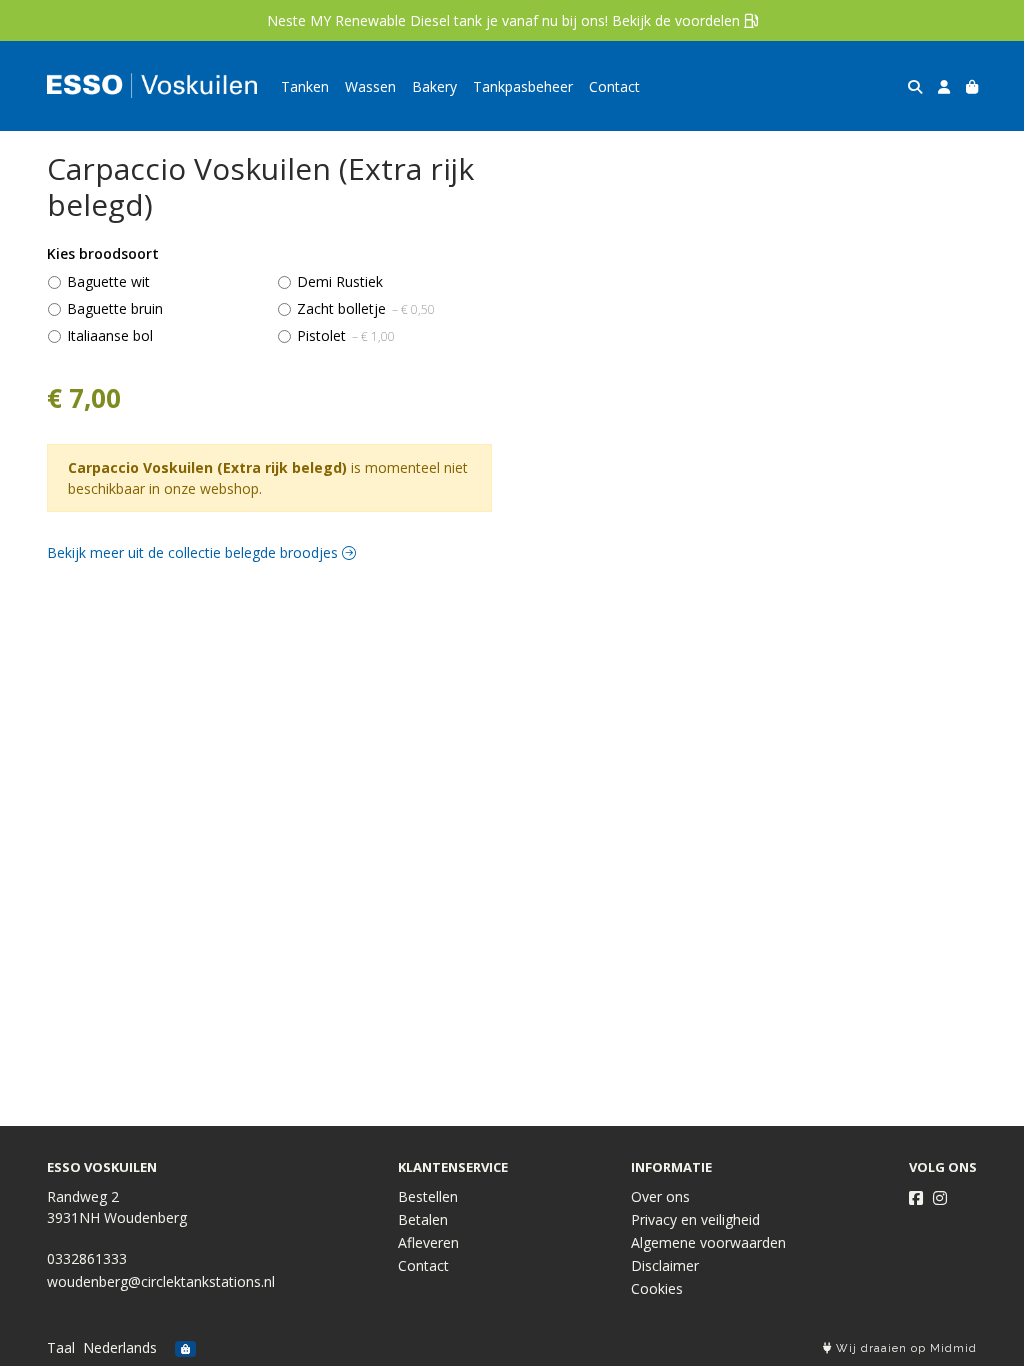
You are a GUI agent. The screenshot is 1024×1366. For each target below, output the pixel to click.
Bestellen (428, 1196)
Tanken (305, 86)
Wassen (370, 86)
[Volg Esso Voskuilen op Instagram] (940, 1198)
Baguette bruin (115, 308)
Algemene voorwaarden (708, 1242)
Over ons (660, 1196)
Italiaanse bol (110, 335)
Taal (61, 1347)
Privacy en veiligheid (695, 1219)
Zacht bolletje (366, 308)
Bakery (434, 86)
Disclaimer (665, 1265)
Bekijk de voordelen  (685, 20)
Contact (614, 86)
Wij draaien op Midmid (904, 1348)
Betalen (423, 1219)
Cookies (657, 1288)
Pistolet (346, 335)
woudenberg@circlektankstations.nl (161, 1281)
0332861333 (87, 1258)
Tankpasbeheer (523, 86)
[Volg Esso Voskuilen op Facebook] (916, 1198)
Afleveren (428, 1242)
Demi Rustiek (340, 281)
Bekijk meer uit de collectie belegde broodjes (194, 552)
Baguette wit (108, 281)
